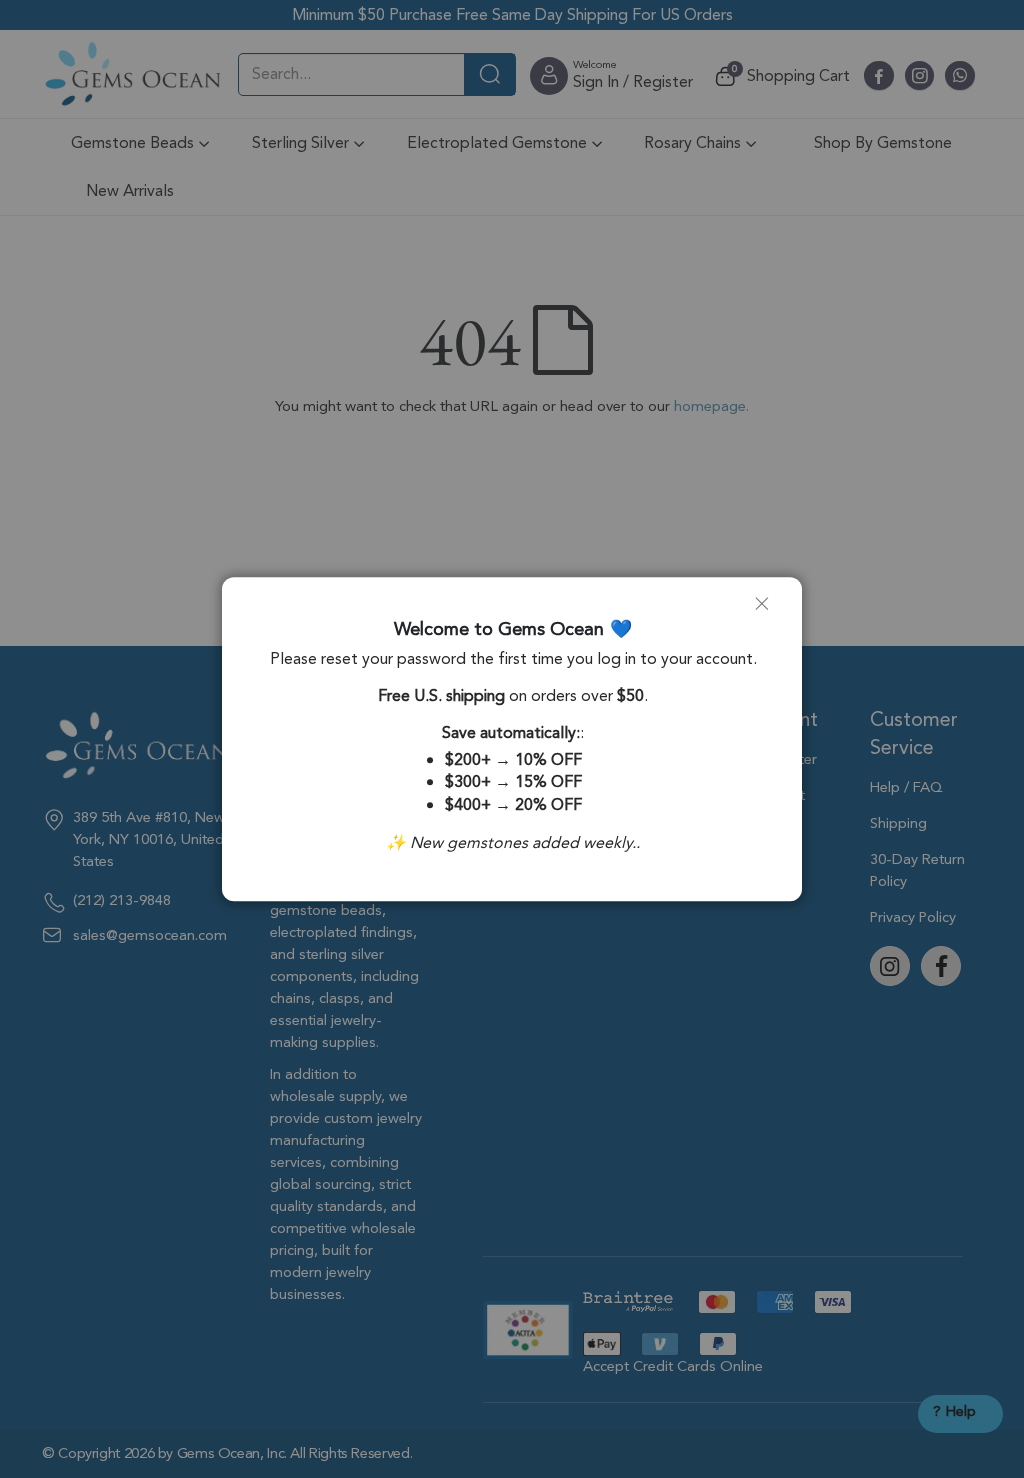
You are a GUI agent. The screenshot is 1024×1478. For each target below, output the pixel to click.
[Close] (770, 612)
